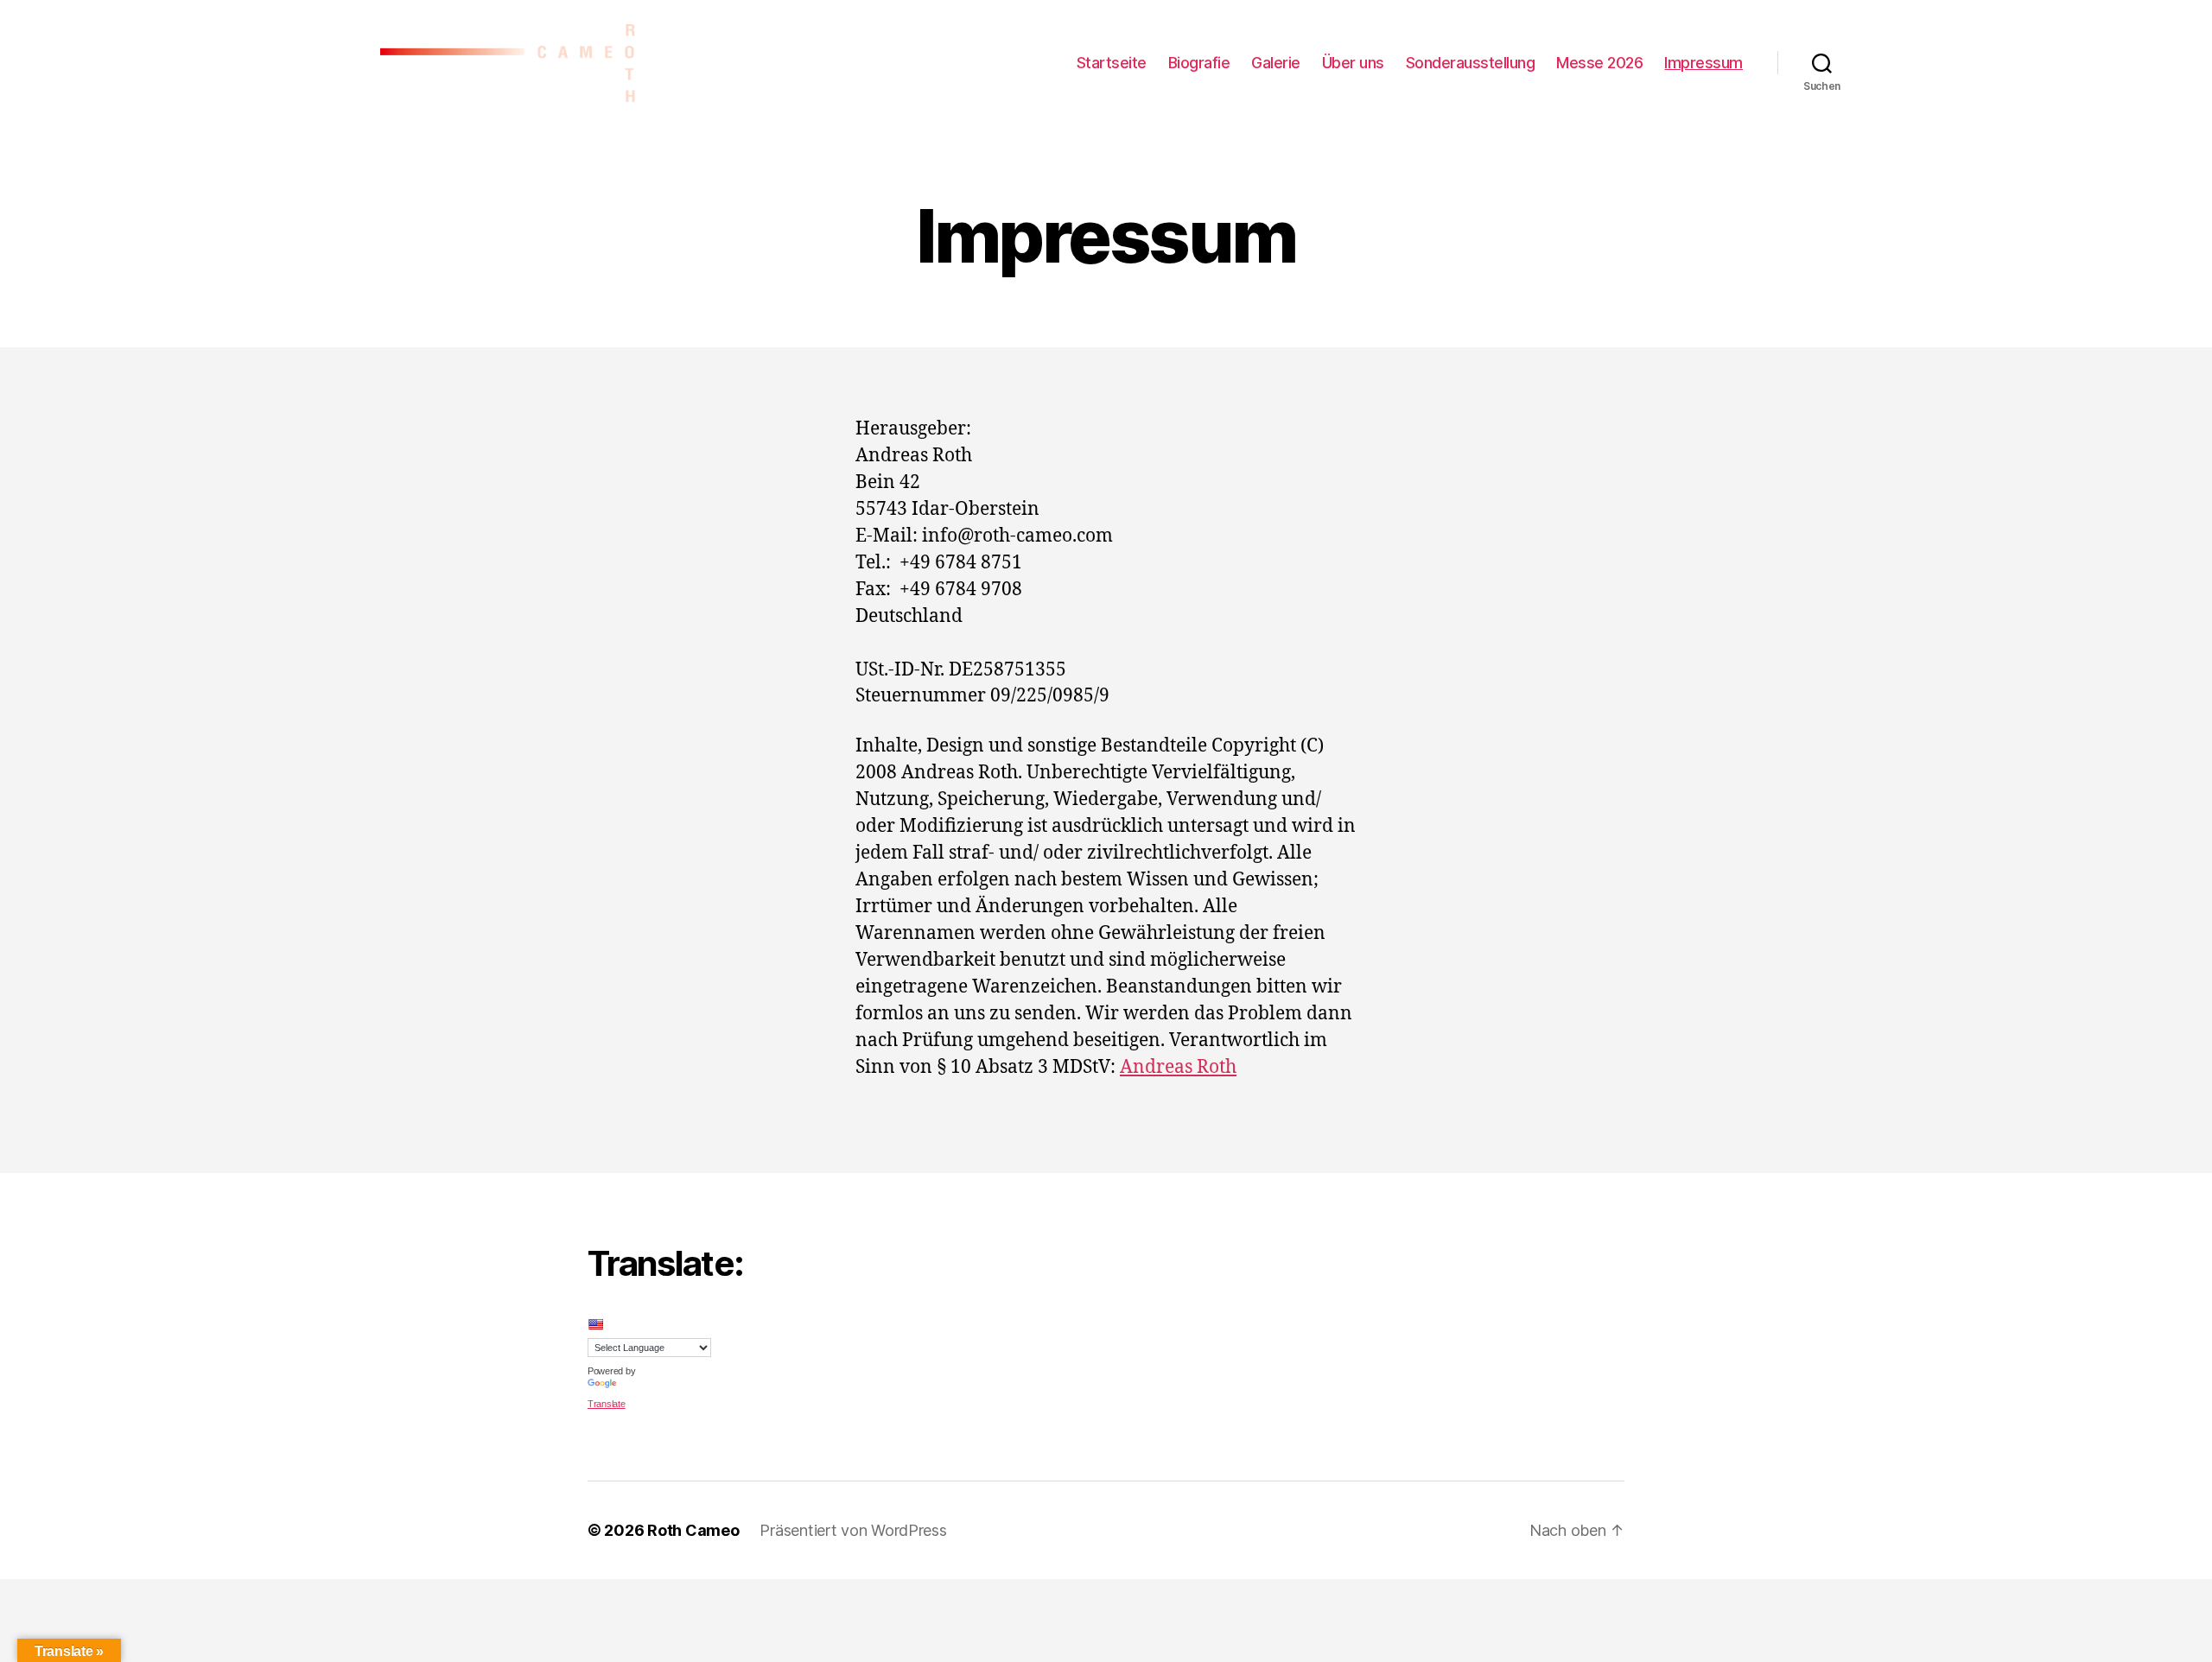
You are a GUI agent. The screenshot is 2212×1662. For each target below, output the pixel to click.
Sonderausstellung (1471, 63)
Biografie (1199, 63)
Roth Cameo (693, 1530)
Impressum (1703, 63)
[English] (595, 1324)
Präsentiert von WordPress (853, 1530)
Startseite (1112, 63)
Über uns (1353, 63)
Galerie (1276, 63)
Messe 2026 (1599, 63)
